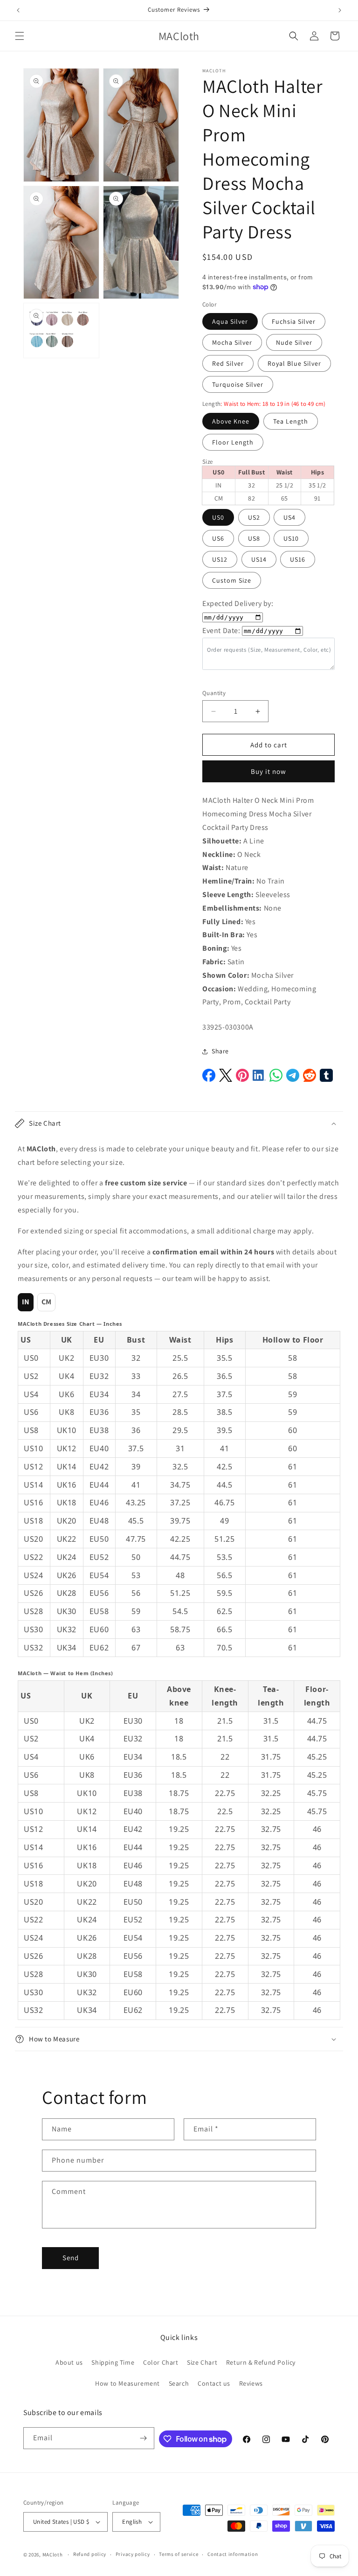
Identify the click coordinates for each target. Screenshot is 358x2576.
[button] (20, 36)
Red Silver (228, 363)
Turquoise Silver (238, 384)
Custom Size (232, 580)
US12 (220, 559)
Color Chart (161, 2362)
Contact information (233, 2554)
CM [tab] (47, 1302)
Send (71, 2258)
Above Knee (231, 421)
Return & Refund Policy (261, 2362)
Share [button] (220, 1051)
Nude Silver (294, 342)
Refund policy (90, 2554)
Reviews (251, 2383)
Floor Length (233, 442)
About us (69, 2362)
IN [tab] (26, 1302)
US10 (291, 538)
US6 (218, 538)
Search (179, 2383)
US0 (218, 517)
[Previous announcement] (18, 10)
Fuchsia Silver (294, 321)
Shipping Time (113, 2362)
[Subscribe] (144, 2438)
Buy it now (268, 771)
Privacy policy (133, 2554)
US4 (289, 517)
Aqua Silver (230, 321)
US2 (254, 517)
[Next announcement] (340, 10)
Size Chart (202, 2362)
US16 (298, 559)
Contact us (214, 2383)
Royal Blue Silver (294, 363)
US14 (259, 559)
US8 (254, 538)
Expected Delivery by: (238, 603)
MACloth (53, 2555)
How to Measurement (127, 2383)
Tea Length (291, 421)
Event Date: (221, 630)
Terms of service (179, 2554)
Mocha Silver (232, 342)
